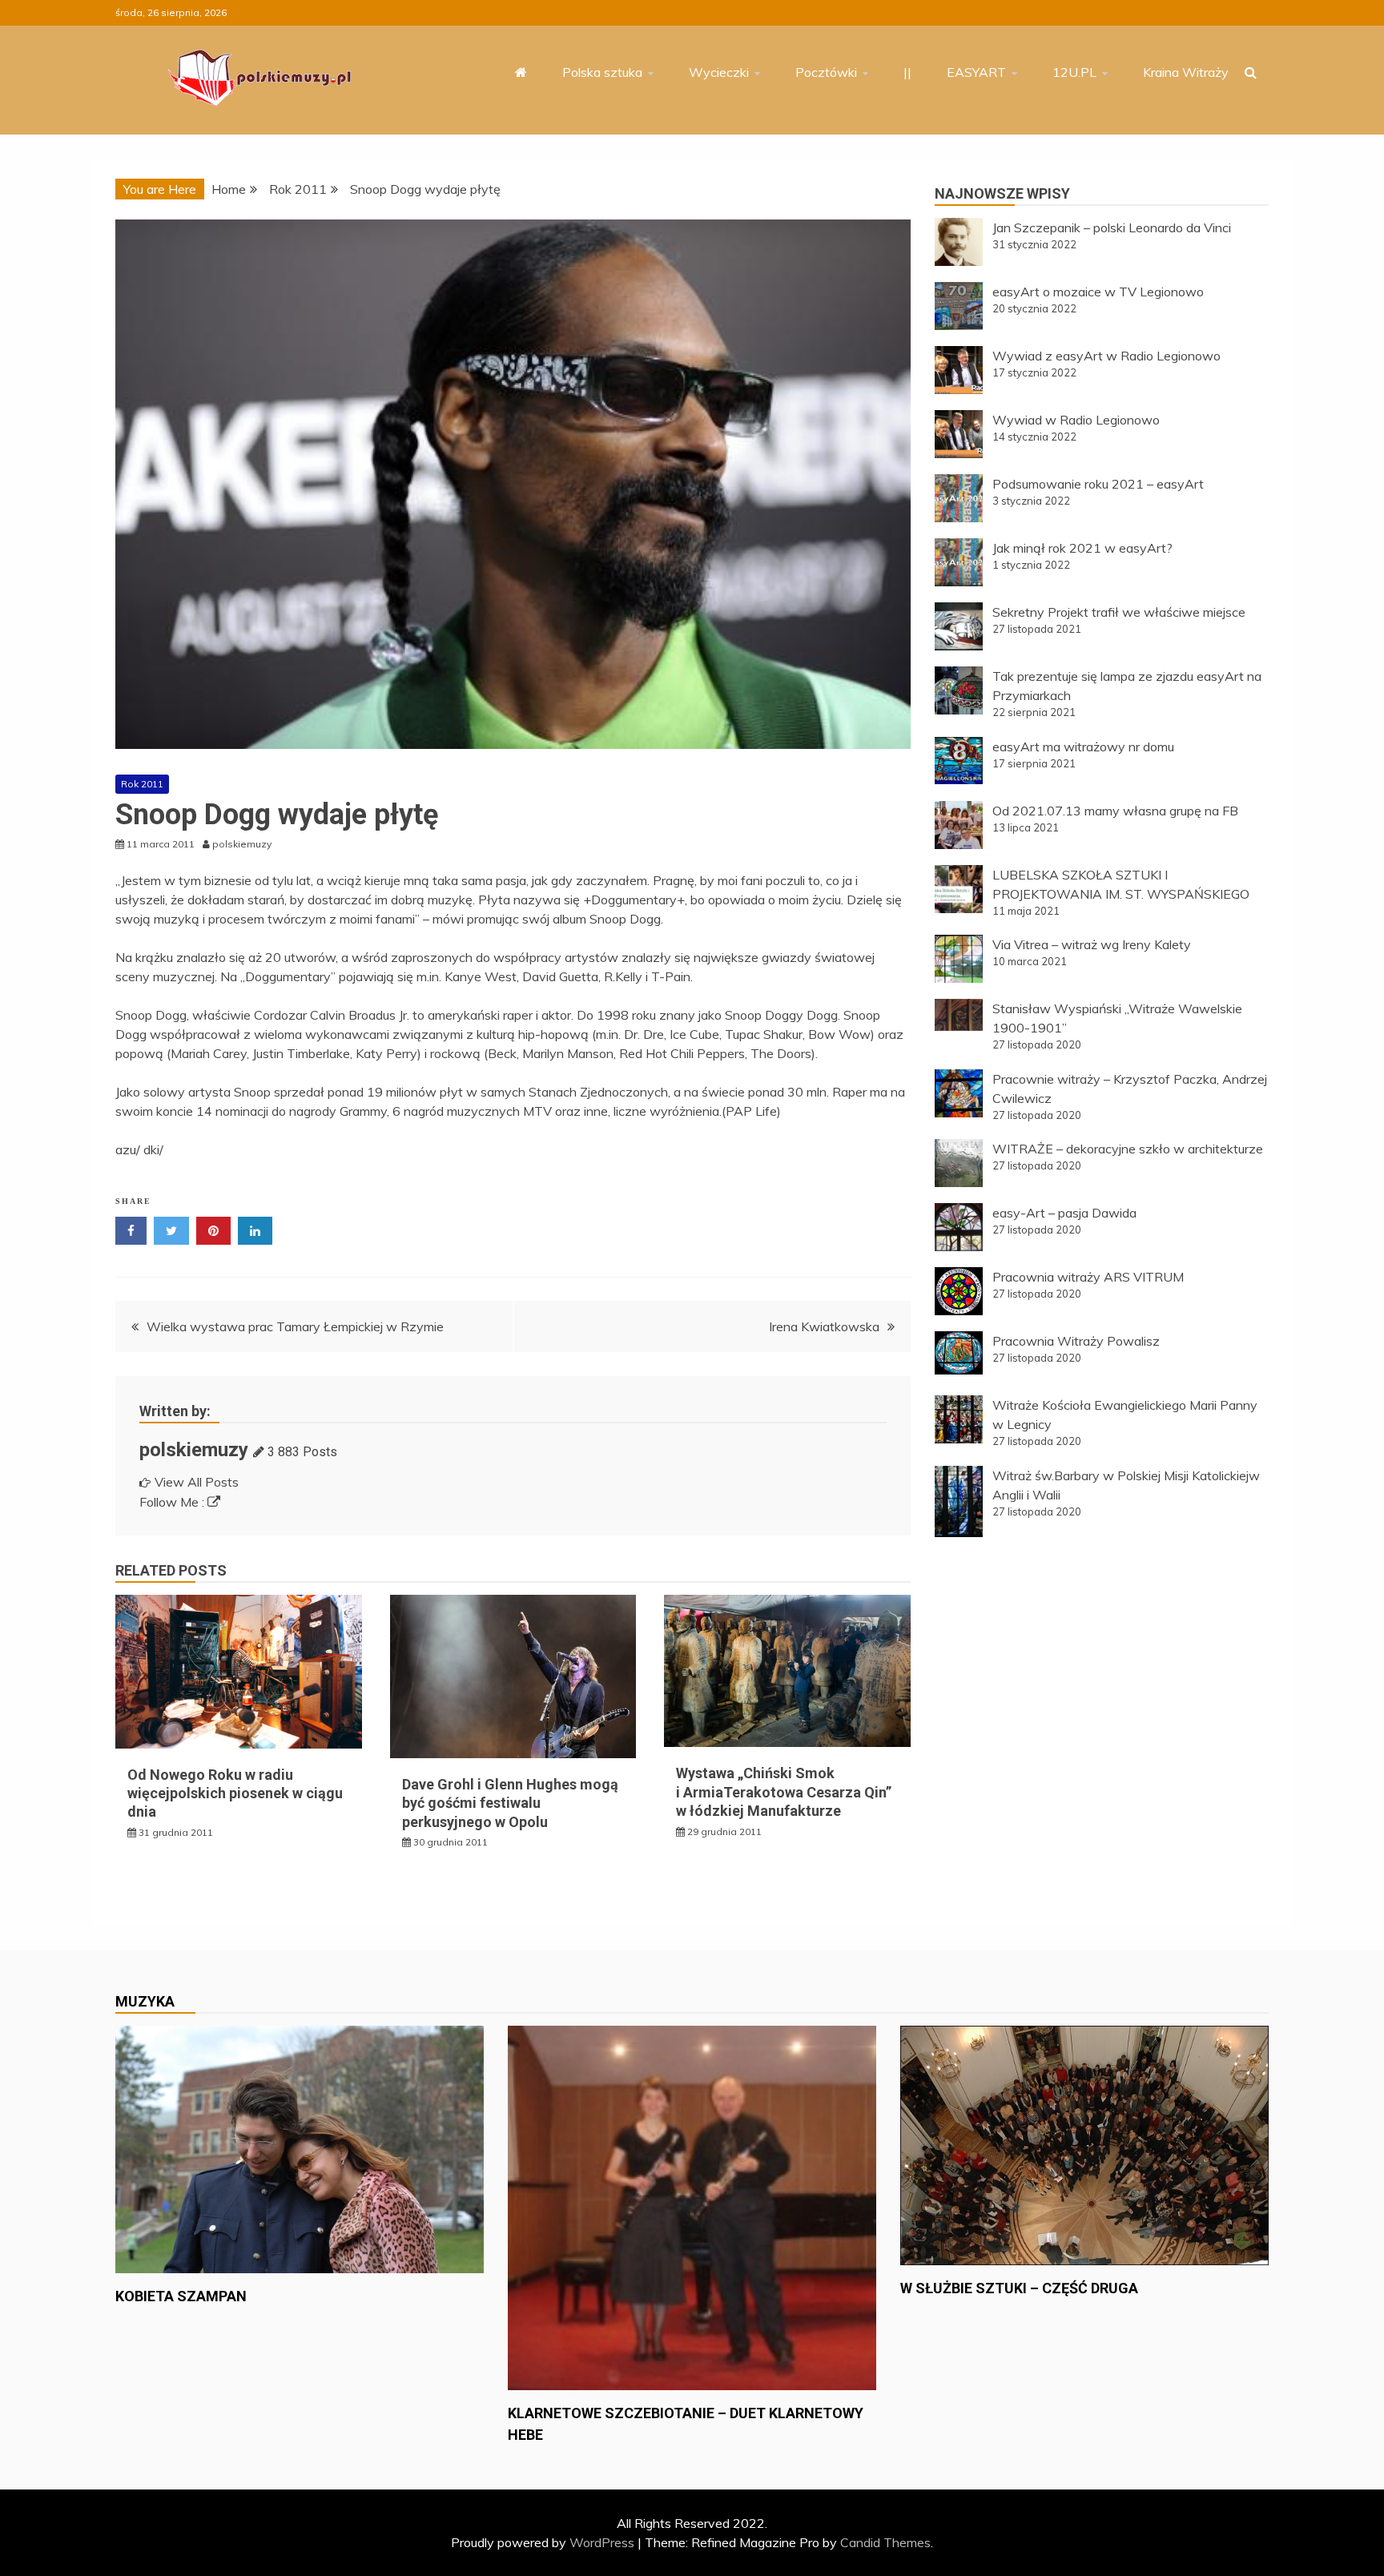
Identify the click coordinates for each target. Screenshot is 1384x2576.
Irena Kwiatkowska (824, 1326)
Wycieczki (719, 72)
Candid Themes (885, 2542)
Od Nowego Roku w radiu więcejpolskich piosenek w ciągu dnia (235, 1793)
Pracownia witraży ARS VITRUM (1088, 1277)
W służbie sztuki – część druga (1019, 2288)
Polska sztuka (602, 72)
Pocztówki (826, 72)
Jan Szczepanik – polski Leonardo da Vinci (1112, 227)
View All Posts (197, 1482)
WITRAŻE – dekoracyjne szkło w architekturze (1128, 1149)
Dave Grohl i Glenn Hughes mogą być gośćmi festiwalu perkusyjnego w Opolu (510, 1803)
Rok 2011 (142, 784)
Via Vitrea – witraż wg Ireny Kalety (1092, 944)
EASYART (976, 72)
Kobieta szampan (181, 2296)
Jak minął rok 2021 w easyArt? (1082, 548)
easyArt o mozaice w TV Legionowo (1098, 292)
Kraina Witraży (1186, 72)
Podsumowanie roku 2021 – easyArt (1098, 484)
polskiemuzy (194, 1450)
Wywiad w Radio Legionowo (1076, 420)
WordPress (602, 2542)
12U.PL (1074, 72)
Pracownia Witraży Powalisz (1076, 1341)
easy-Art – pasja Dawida (1064, 1213)
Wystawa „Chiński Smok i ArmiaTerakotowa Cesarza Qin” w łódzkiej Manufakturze (784, 1792)
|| (907, 72)
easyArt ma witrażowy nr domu (1083, 747)
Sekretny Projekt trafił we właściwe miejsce (1119, 612)
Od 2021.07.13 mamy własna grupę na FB (1115, 811)
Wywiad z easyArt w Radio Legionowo (1106, 356)
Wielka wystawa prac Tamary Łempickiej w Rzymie (295, 1326)
